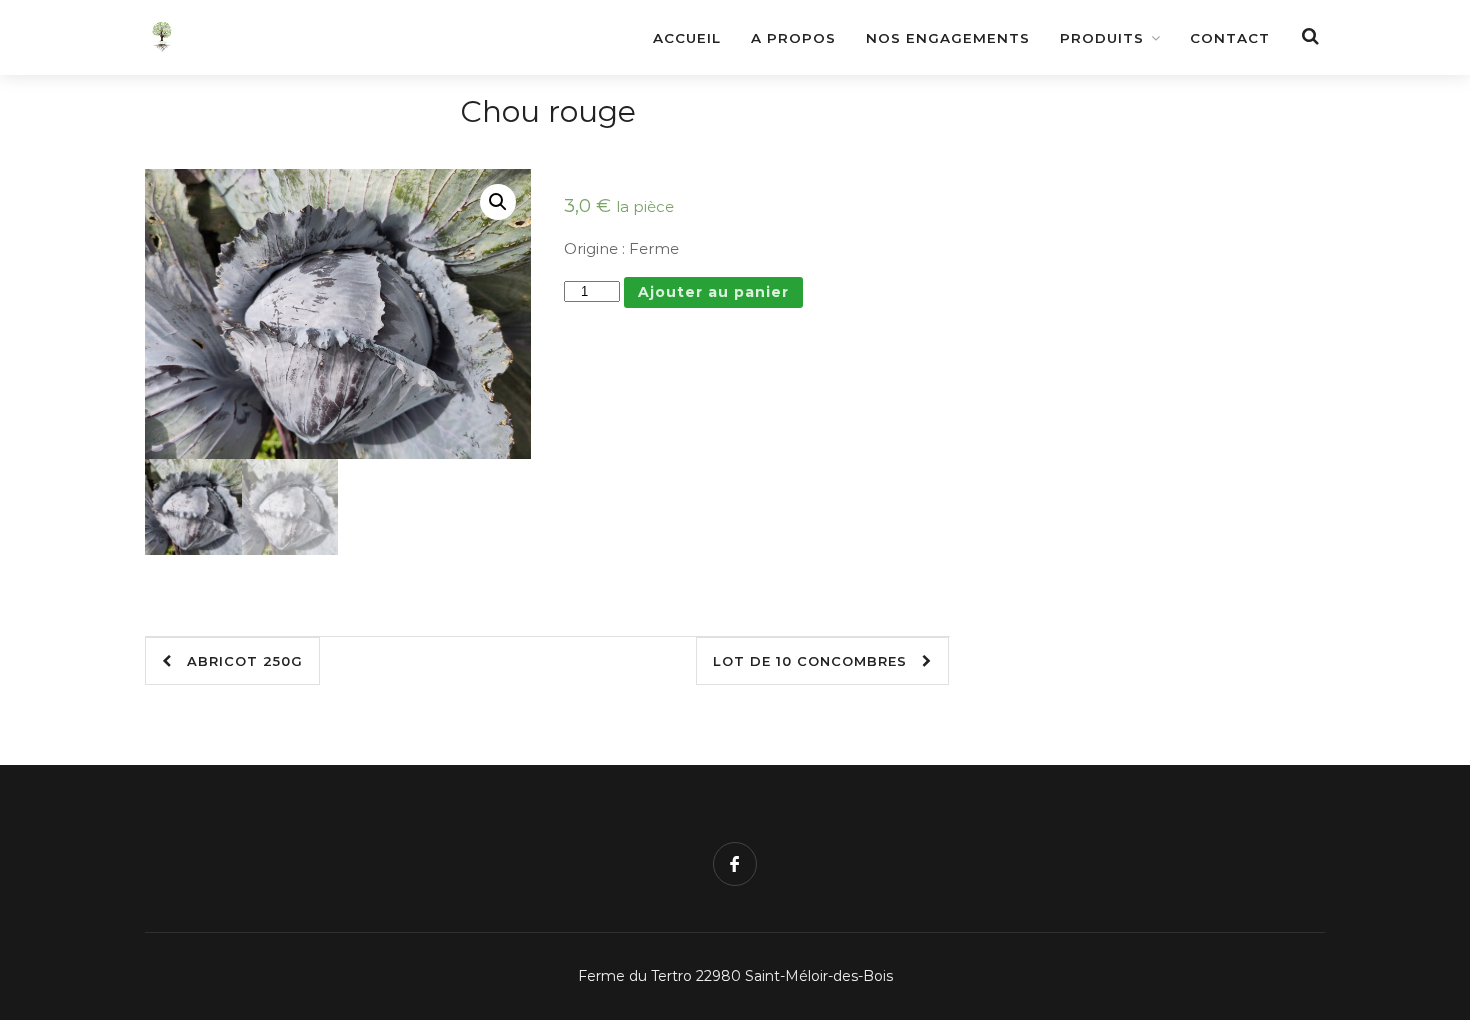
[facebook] (735, 864)
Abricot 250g (237, 661)
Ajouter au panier (713, 292)
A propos (793, 38)
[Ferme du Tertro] (285, 27)
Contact (1230, 38)
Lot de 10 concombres (817, 661)
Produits (1102, 38)
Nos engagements (948, 38)
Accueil (687, 38)
